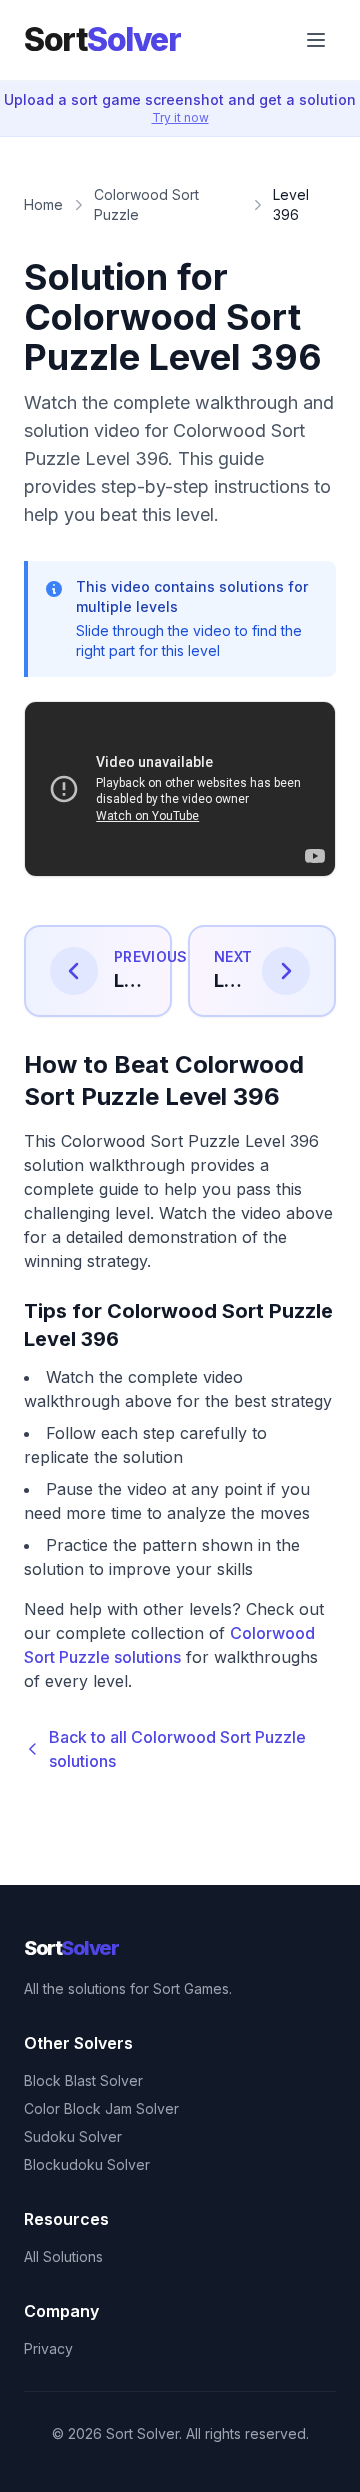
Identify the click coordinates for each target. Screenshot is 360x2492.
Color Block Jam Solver (101, 2108)
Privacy (48, 2348)
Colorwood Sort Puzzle (146, 204)
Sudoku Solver (73, 2136)
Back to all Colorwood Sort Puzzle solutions (177, 1749)
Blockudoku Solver (87, 2164)
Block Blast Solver (83, 2080)
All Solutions (63, 2256)
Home (43, 204)
